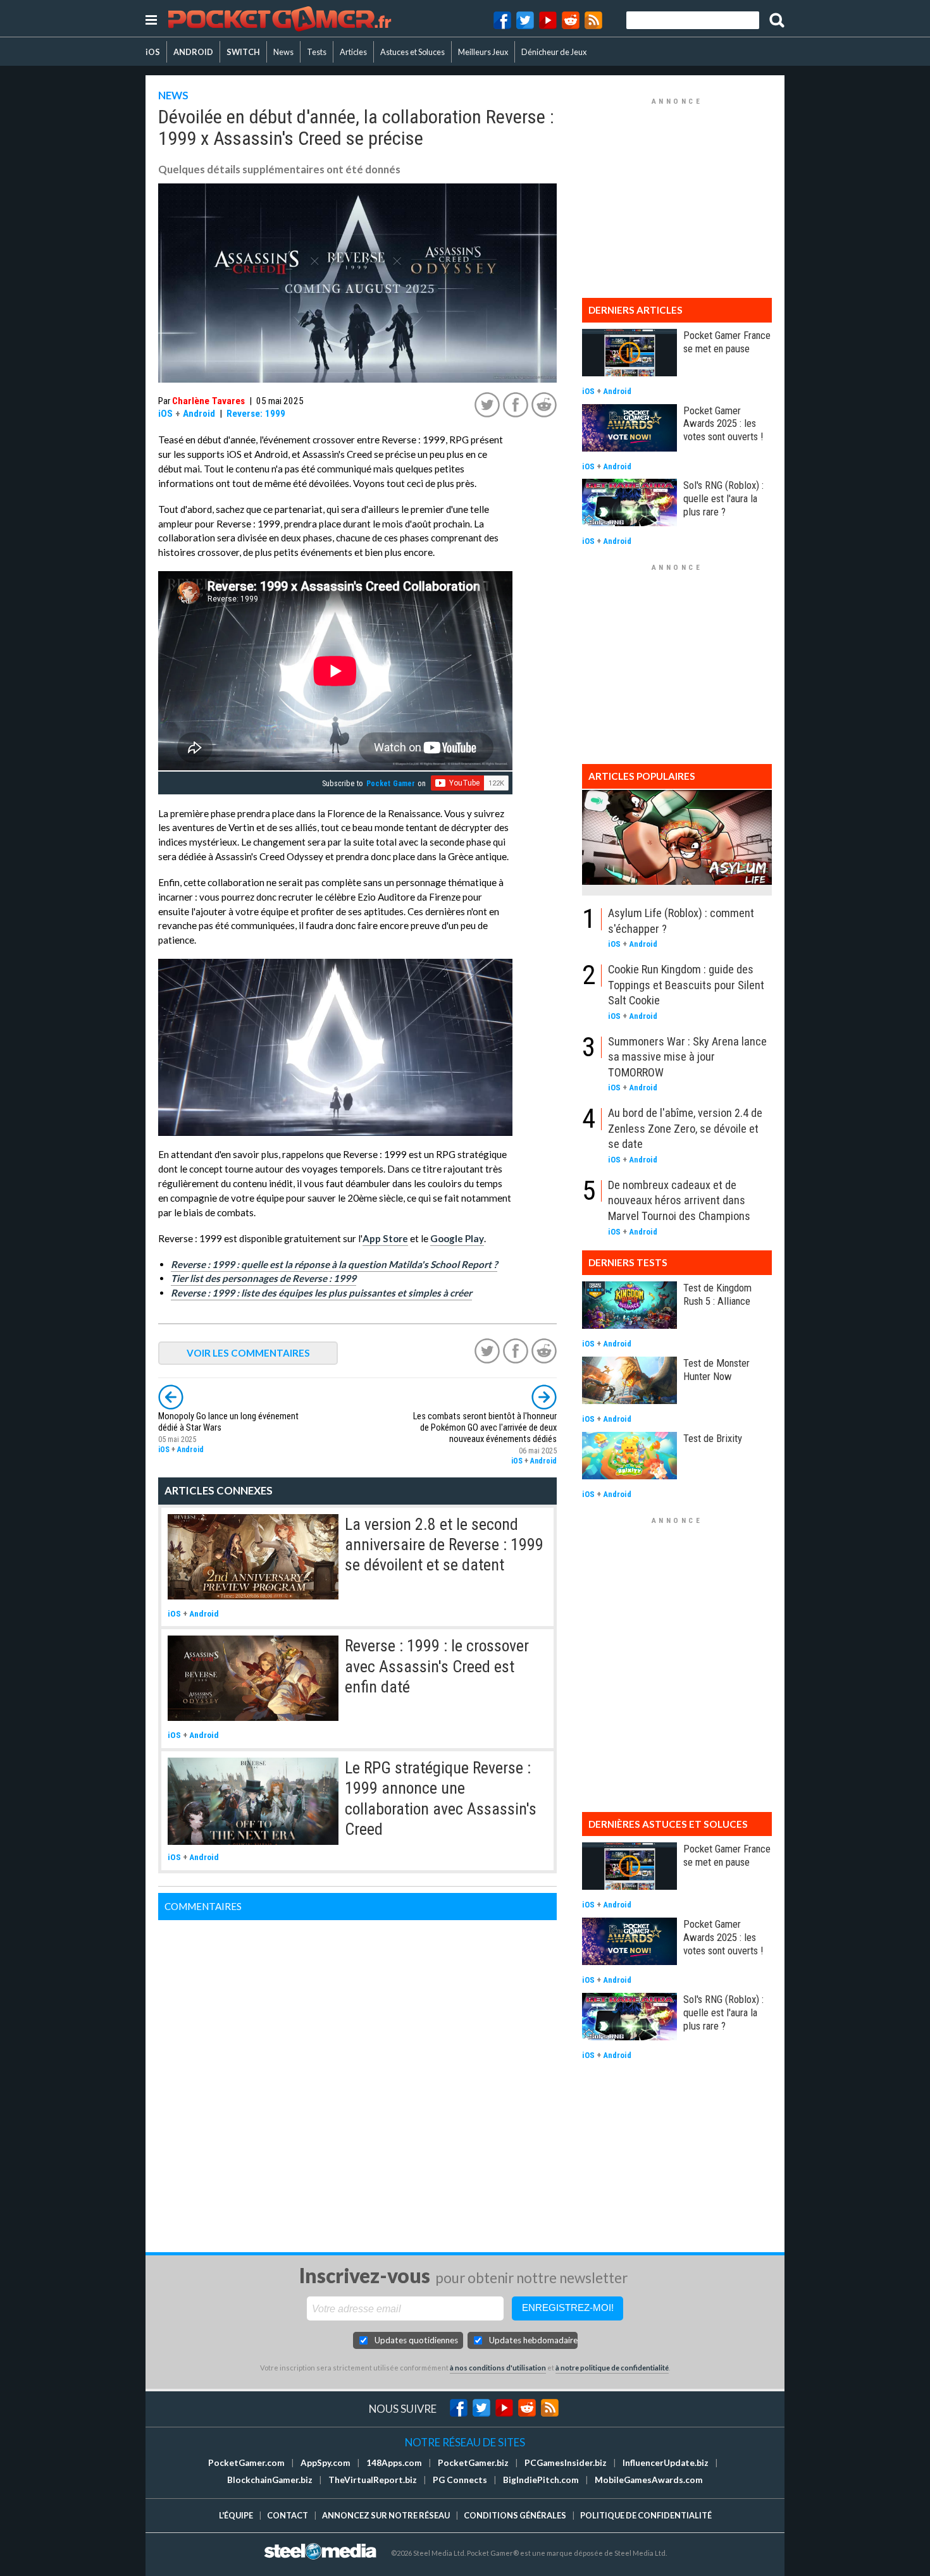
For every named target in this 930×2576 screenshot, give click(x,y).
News (283, 52)
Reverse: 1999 (256, 414)
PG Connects (460, 2480)
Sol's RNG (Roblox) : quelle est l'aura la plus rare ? (723, 498)
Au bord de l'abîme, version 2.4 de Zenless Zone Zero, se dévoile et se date (685, 1128)
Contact (288, 2515)
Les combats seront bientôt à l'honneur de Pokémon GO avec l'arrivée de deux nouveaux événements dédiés (485, 1428)
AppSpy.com (325, 2463)
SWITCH (243, 52)
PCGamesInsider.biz (566, 2463)
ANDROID (193, 52)
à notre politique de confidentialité (612, 2368)
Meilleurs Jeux (483, 52)
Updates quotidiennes (416, 2340)
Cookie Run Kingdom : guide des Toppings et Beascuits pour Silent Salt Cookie (686, 985)
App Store (385, 1238)
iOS (153, 52)
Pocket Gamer (391, 784)
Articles (353, 52)
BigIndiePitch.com (541, 2480)
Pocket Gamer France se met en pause (727, 342)
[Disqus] (357, 2078)
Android (199, 414)
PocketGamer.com (246, 2463)
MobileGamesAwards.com (649, 2480)
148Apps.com (394, 2463)
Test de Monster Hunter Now (716, 1370)
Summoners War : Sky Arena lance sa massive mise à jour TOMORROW (687, 1057)
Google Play (457, 1238)
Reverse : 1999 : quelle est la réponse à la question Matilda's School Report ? (334, 1264)
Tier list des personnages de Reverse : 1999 (263, 1278)
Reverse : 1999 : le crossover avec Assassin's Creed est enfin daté (437, 1666)
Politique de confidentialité (646, 2515)
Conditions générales (515, 2515)
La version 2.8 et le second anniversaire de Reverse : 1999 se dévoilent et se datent (444, 1545)
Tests (317, 52)
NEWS (173, 95)
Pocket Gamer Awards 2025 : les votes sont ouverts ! (723, 424)
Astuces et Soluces (412, 52)
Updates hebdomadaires (533, 2340)
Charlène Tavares (208, 401)
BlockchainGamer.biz (270, 2480)
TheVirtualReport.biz (373, 2480)
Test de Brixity (713, 1438)
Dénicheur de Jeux (554, 52)
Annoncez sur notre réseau (386, 2515)
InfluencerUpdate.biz (666, 2463)
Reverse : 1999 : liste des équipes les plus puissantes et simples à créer (321, 1293)
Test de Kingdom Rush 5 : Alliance (717, 1294)
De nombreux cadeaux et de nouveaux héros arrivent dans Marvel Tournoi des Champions (679, 1200)
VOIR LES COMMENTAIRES (248, 1353)
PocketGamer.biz (473, 2463)
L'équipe (236, 2515)
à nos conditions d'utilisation (498, 2368)
